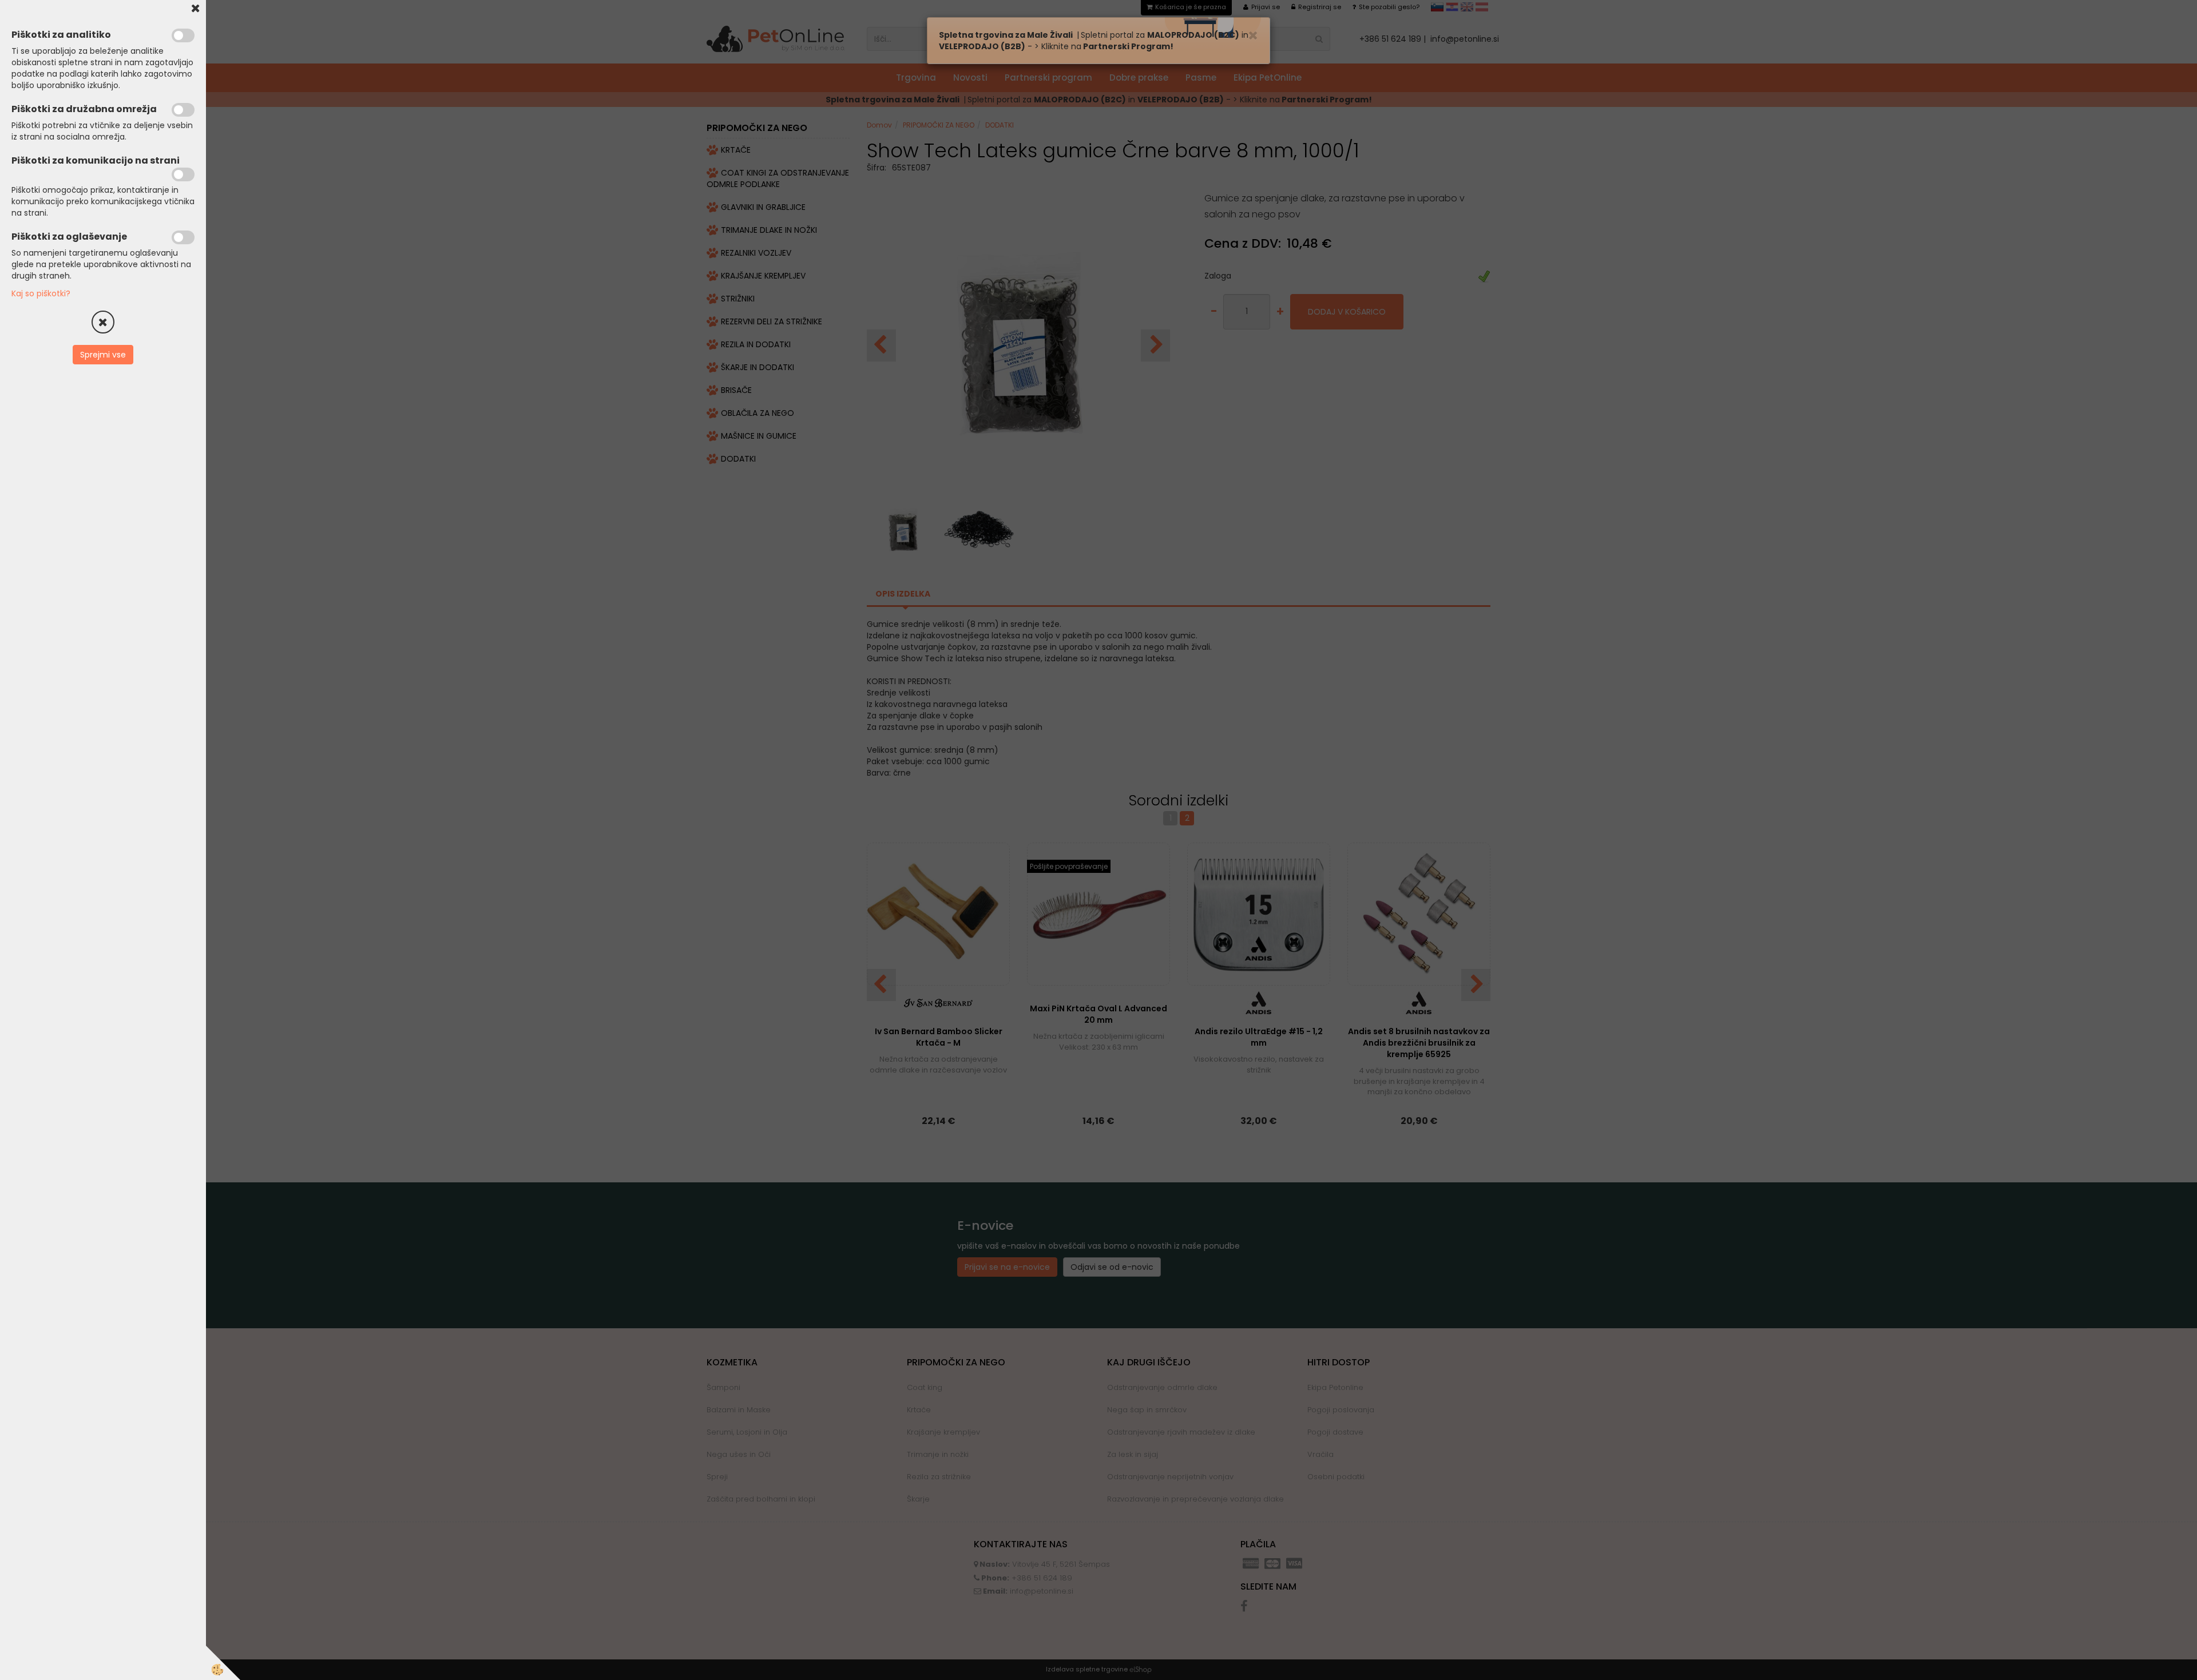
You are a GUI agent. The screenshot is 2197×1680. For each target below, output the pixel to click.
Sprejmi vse (103, 355)
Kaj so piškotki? (41, 293)
